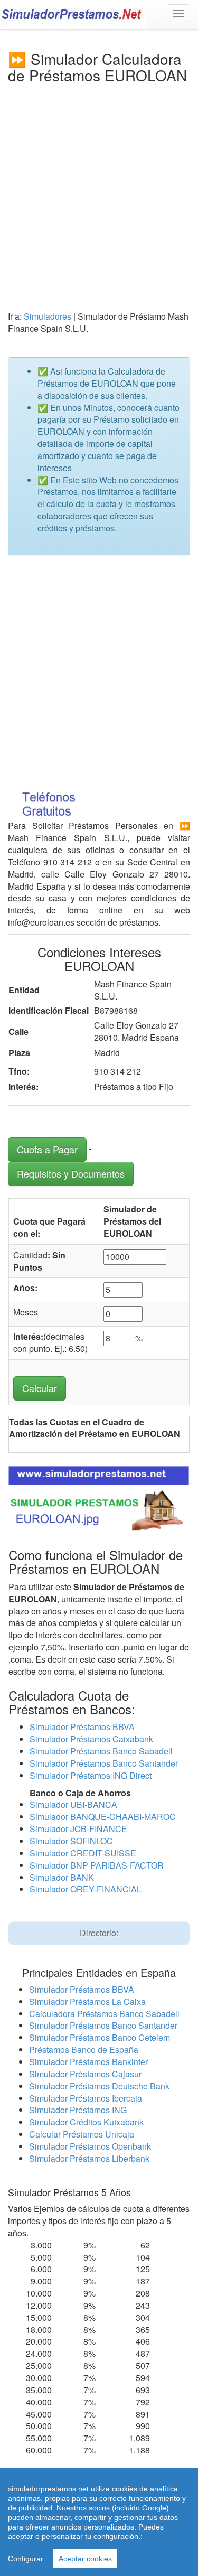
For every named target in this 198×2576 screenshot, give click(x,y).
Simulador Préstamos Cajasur (85, 2074)
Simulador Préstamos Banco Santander (104, 1763)
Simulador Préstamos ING (78, 2110)
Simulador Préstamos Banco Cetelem (100, 2037)
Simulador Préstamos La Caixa (87, 2001)
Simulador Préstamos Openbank (90, 2146)
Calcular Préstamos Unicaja (82, 2134)
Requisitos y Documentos (71, 1173)
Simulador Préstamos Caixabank (91, 1739)
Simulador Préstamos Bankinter (88, 2062)
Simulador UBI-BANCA (73, 1804)
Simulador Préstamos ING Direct (91, 1775)
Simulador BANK (62, 1877)
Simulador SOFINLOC (71, 1841)
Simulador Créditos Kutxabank (86, 2122)
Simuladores (48, 316)
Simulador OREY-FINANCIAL (86, 1889)
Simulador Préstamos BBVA (82, 1727)
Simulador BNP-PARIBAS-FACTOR (97, 1865)
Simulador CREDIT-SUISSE (83, 1853)
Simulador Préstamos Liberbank (89, 2158)
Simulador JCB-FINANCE (78, 1829)
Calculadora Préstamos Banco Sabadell (104, 2014)
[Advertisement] (99, 188)
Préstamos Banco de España (84, 2050)
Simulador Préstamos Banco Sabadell (101, 1751)
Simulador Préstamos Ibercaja (86, 2098)
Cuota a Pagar (47, 1149)
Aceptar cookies (85, 2559)
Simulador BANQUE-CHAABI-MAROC (103, 1817)
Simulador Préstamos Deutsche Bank (99, 2086)
